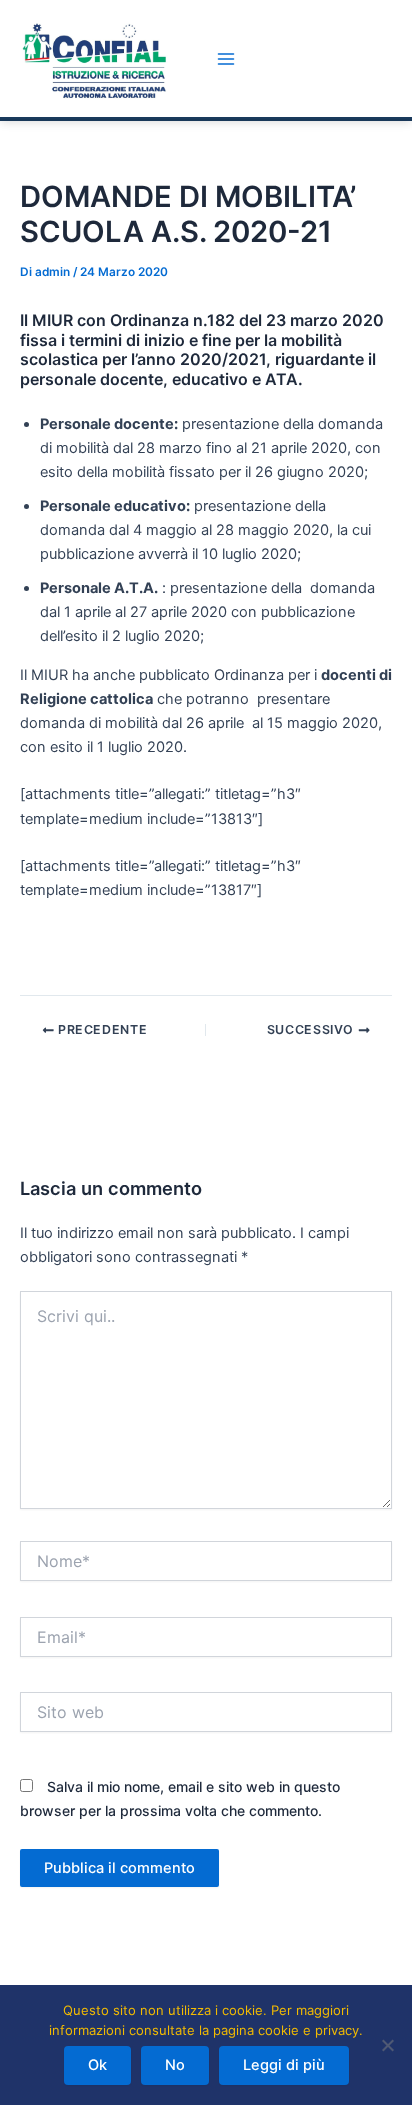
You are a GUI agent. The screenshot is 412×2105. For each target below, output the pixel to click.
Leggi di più (284, 2065)
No (175, 2065)
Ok (97, 2065)
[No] (387, 2045)
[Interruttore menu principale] (226, 59)
